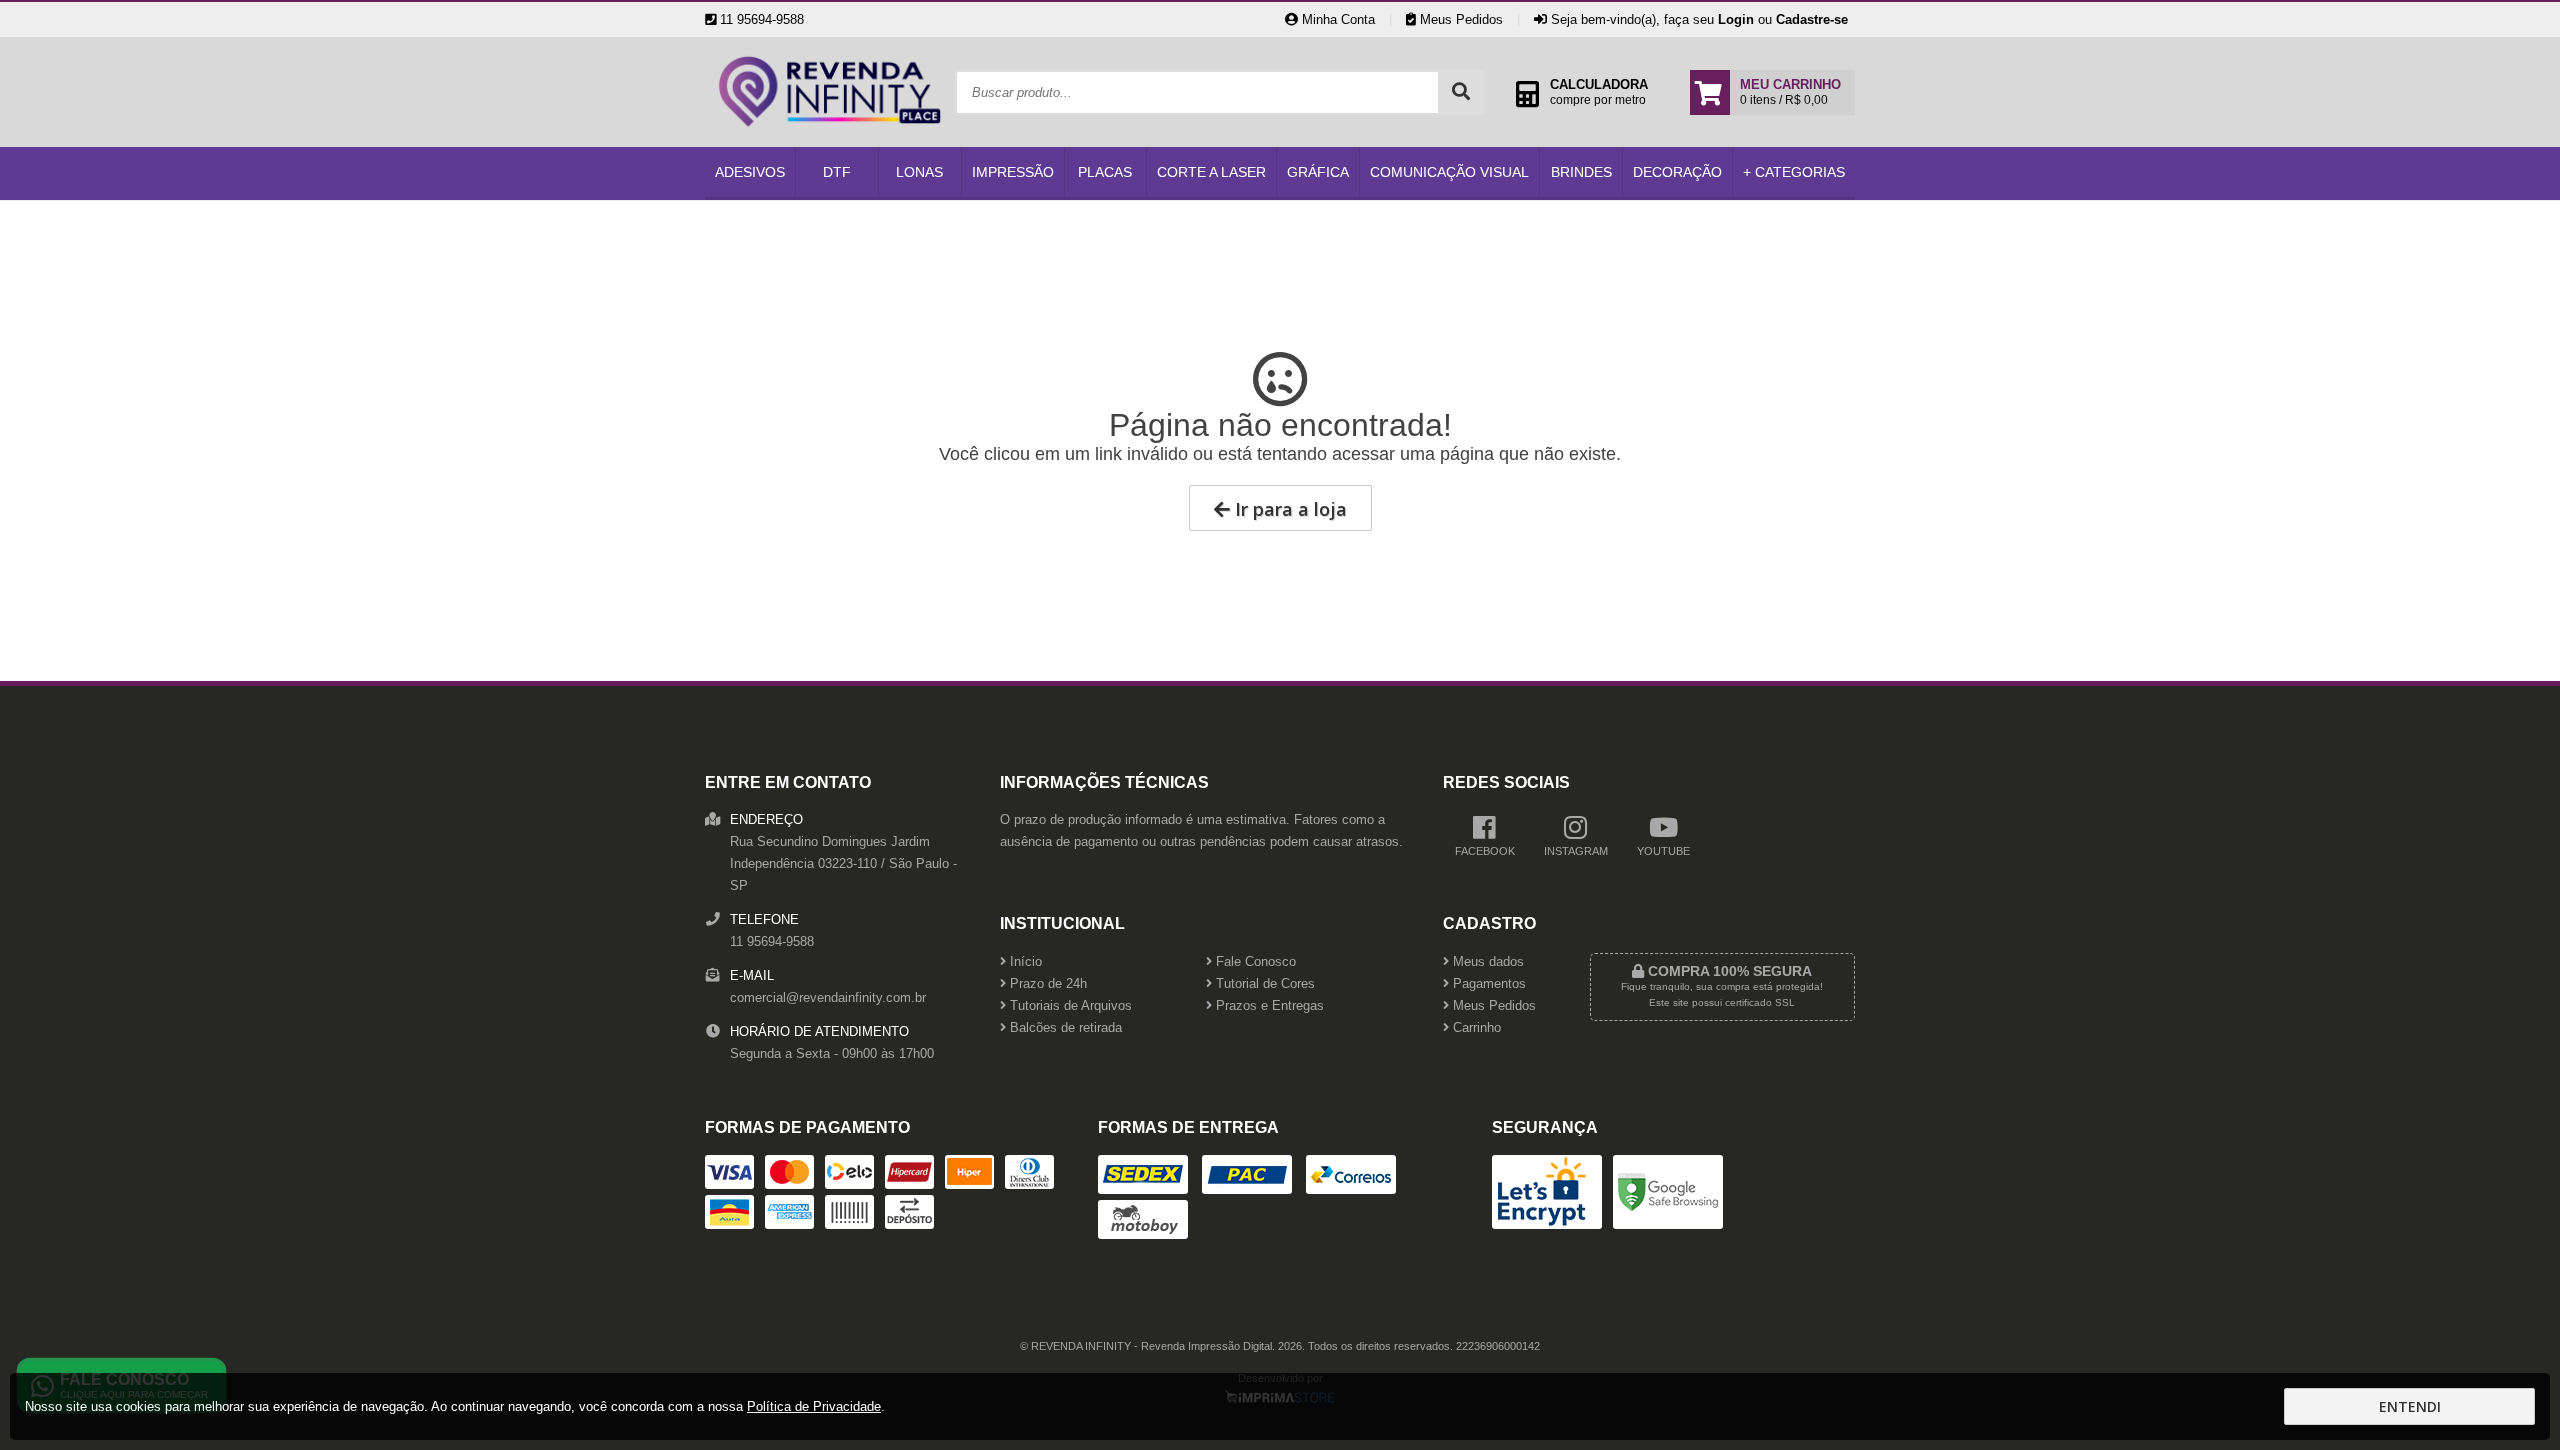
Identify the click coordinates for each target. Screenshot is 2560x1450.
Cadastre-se (1812, 19)
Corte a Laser (1211, 172)
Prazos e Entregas (1268, 1006)
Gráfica (1318, 172)
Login (1736, 19)
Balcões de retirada (1064, 1028)
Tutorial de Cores (1263, 984)
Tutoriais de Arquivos (1069, 1006)
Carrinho (1475, 1028)
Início (1024, 962)
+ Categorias (1794, 172)
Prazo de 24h (1046, 984)
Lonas (919, 172)
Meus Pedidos (1459, 19)
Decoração (1677, 172)
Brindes (1581, 172)
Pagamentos (1487, 984)
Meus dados (1486, 962)
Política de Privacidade (814, 1406)
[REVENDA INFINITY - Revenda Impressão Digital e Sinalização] (829, 142)
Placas (1105, 172)
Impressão (1013, 172)
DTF (837, 172)
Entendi (2410, 1406)
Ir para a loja (1288, 509)
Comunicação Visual (1449, 172)
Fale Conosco (1254, 962)
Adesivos (750, 172)
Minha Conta (1336, 19)
